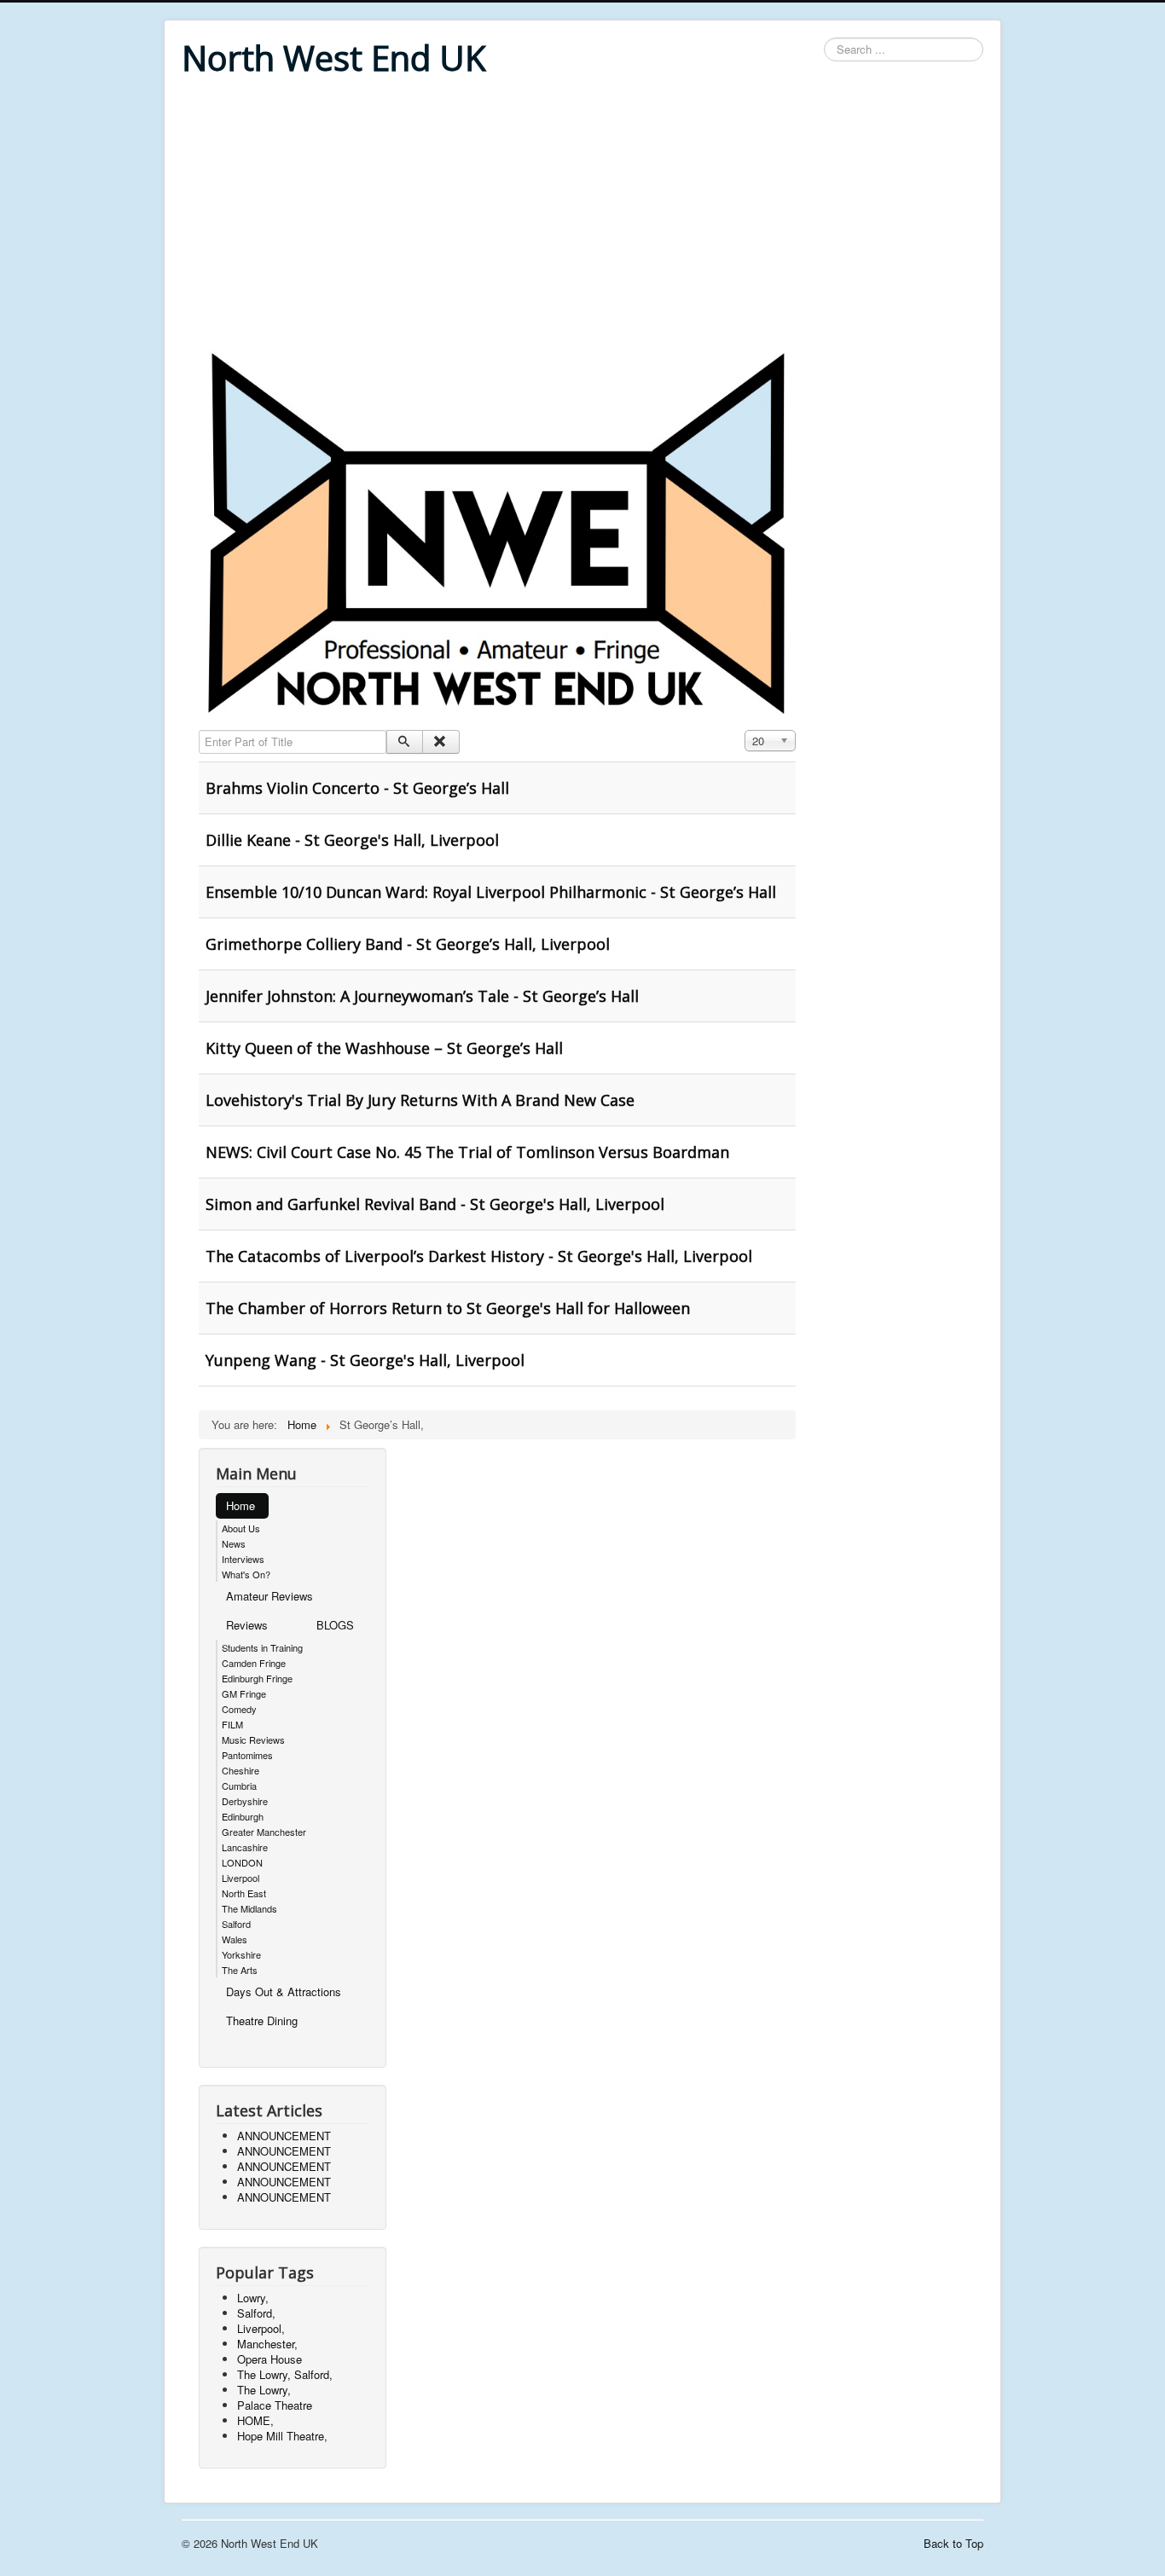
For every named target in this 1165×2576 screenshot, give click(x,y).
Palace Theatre (275, 2405)
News (234, 1543)
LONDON (242, 1862)
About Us (241, 1528)
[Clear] (440, 742)
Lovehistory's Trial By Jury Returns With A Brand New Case (420, 1100)
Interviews (243, 1559)
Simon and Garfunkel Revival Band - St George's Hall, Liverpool (435, 1204)
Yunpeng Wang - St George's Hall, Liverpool (365, 1360)
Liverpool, (261, 2328)
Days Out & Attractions (284, 1991)
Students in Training (262, 1647)
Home (241, 1505)
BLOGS (335, 1625)
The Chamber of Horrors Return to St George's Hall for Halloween (448, 1308)
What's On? (246, 1574)
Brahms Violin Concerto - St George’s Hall (357, 788)
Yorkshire (241, 1954)
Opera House (270, 2359)
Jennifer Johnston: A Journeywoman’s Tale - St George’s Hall (422, 996)
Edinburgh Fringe (257, 1678)
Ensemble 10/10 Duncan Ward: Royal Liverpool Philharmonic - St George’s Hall (491, 892)
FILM (232, 1724)
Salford (236, 1924)
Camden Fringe (254, 1663)
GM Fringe (244, 1693)
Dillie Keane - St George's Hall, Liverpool (352, 840)
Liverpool (241, 1878)
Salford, (256, 2313)
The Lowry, (264, 2390)
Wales (235, 1939)
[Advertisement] (582, 215)
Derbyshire (245, 1801)
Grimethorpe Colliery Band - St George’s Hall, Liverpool (408, 944)
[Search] (405, 742)
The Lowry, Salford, (285, 2374)
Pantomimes (247, 1755)
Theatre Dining (262, 2020)
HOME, (255, 2420)
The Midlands (249, 1908)
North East (244, 1893)
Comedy (239, 1709)
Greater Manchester (264, 1832)
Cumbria (239, 1786)
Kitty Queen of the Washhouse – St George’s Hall (384, 1048)
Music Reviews (253, 1740)
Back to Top (953, 2543)
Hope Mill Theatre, (282, 2436)
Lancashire (245, 1847)
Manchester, (267, 2344)
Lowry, (253, 2298)
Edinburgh (243, 1816)
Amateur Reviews (270, 1596)
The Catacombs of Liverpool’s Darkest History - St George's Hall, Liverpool (479, 1256)
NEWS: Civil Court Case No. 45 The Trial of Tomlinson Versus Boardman (467, 1152)
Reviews (247, 1625)
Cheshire (241, 1770)
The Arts (240, 1970)
